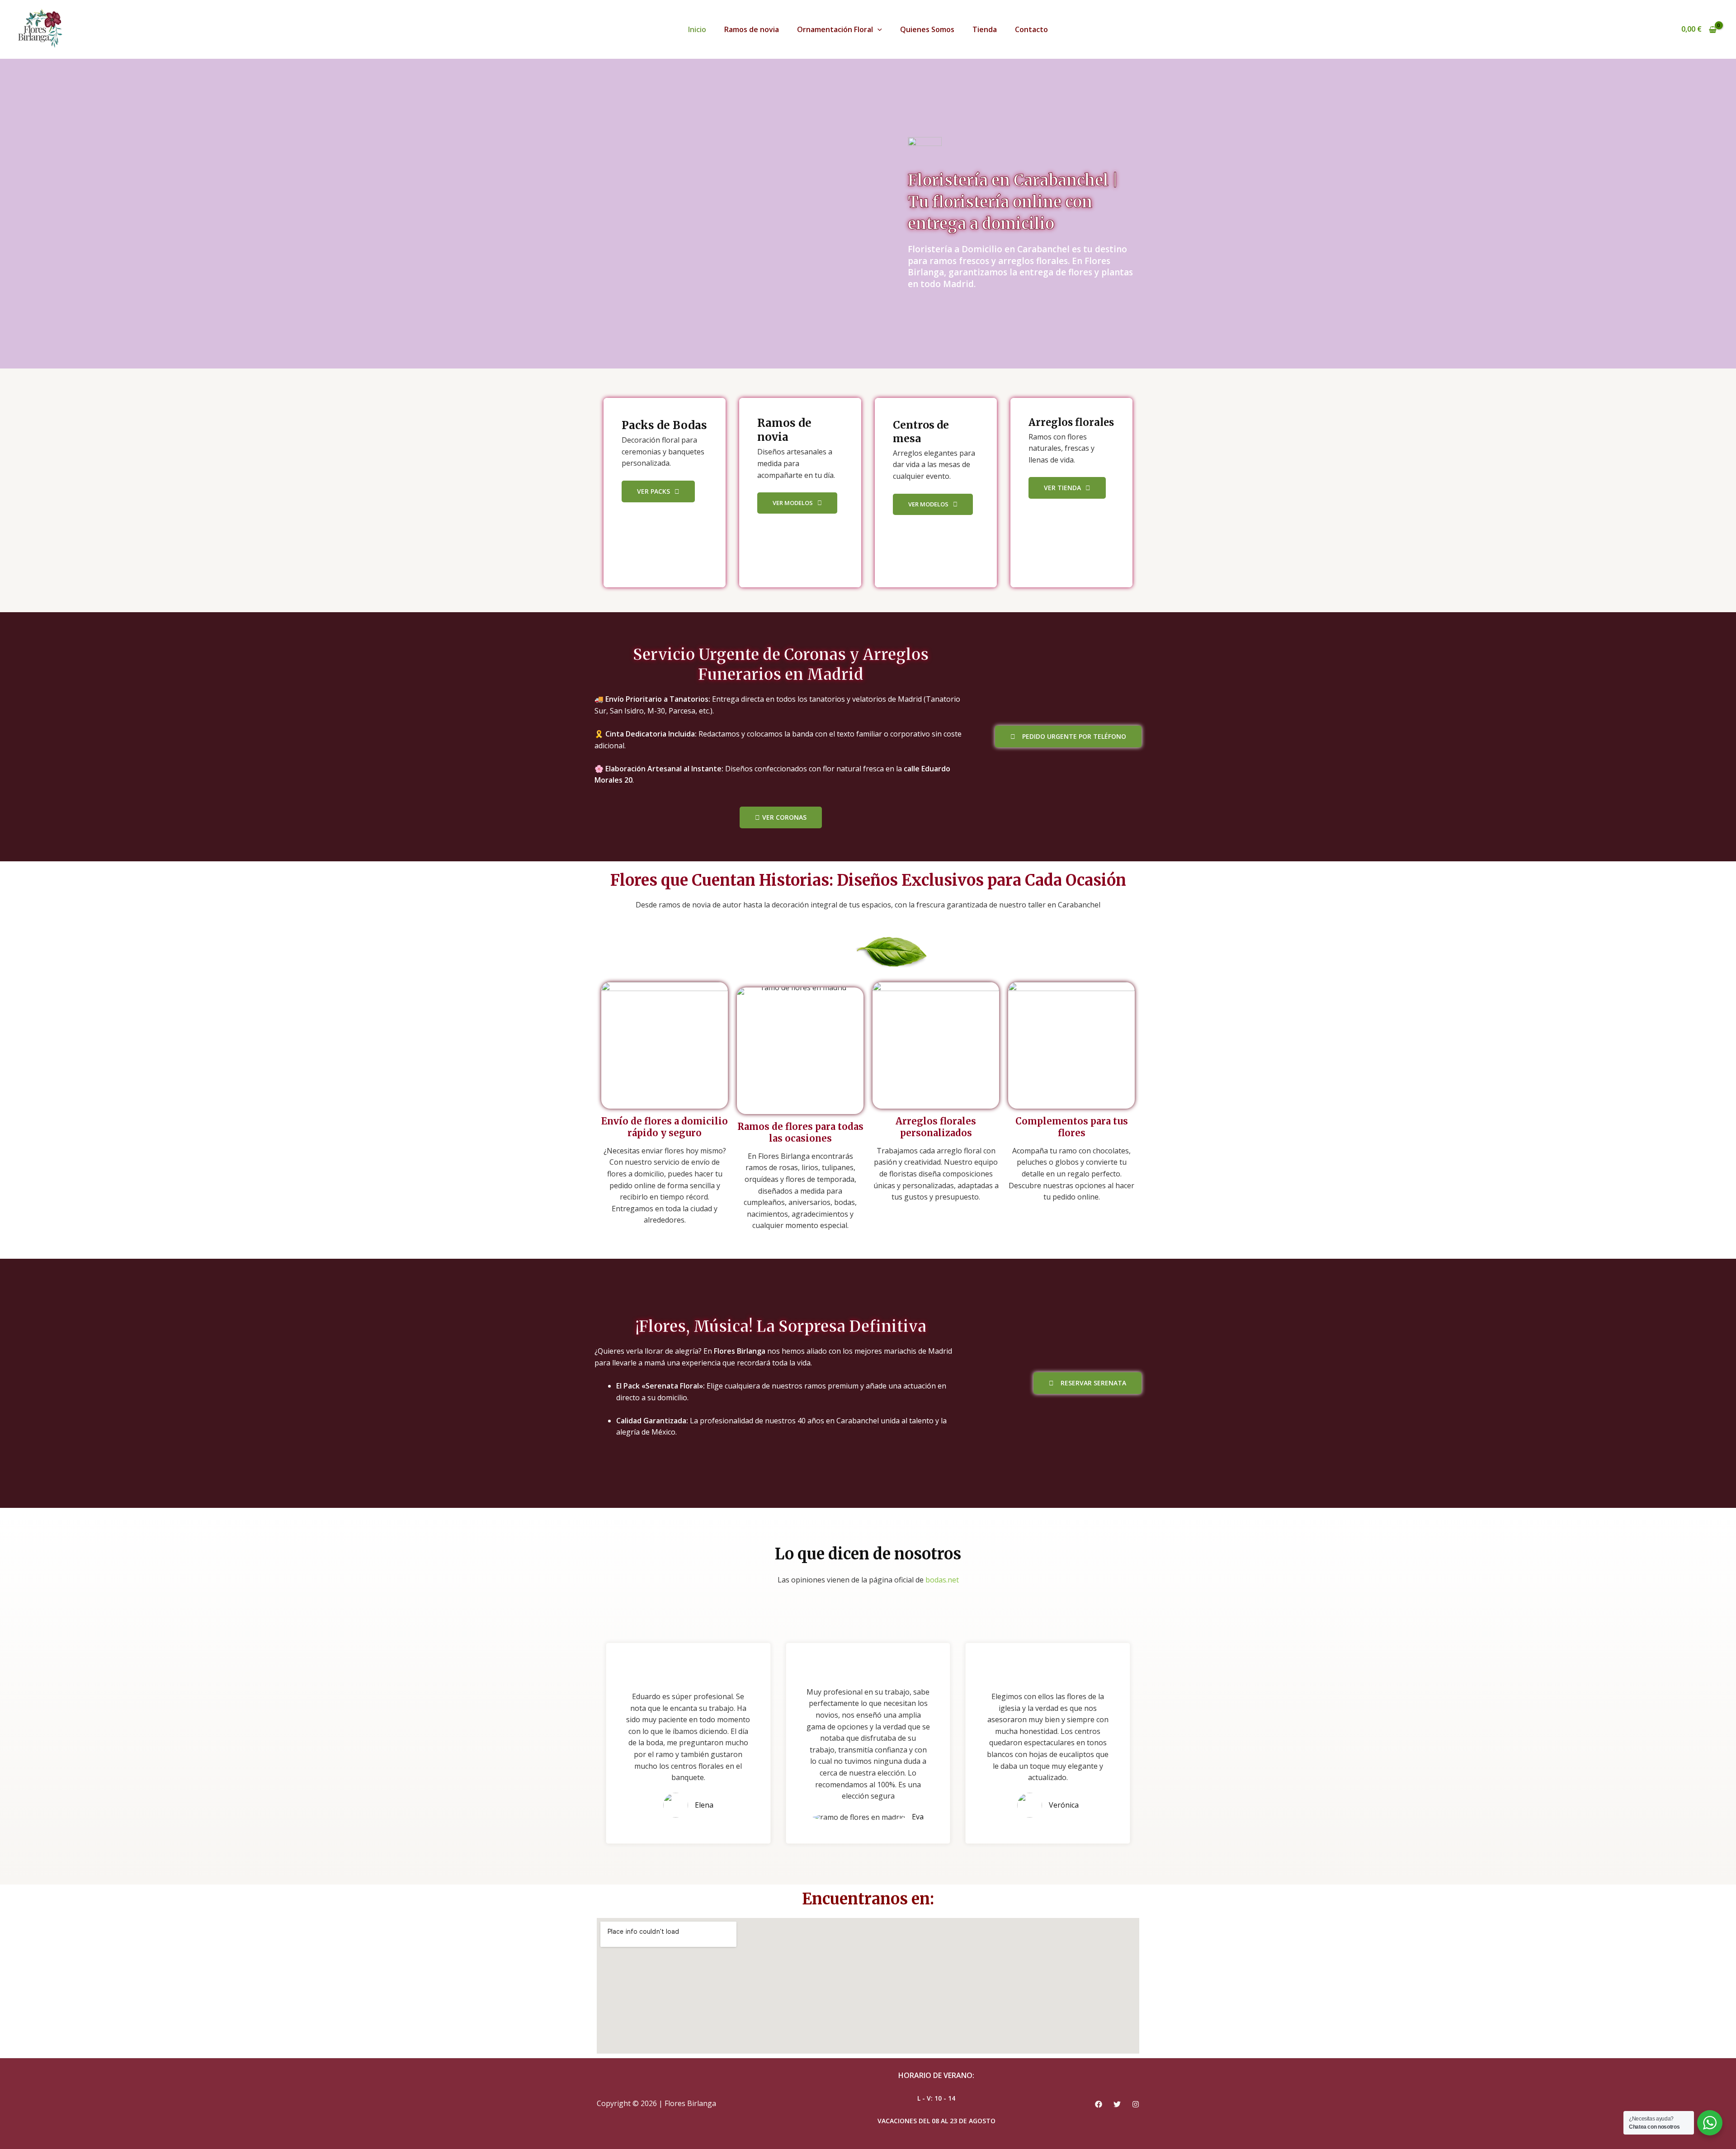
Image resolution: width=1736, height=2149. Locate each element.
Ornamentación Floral (835, 29)
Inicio (697, 29)
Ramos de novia (752, 29)
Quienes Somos (927, 29)
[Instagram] (1136, 2104)
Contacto (1031, 29)
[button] (877, 29)
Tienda (985, 29)
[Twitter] (1117, 2104)
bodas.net (942, 1580)
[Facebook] (1099, 2104)
